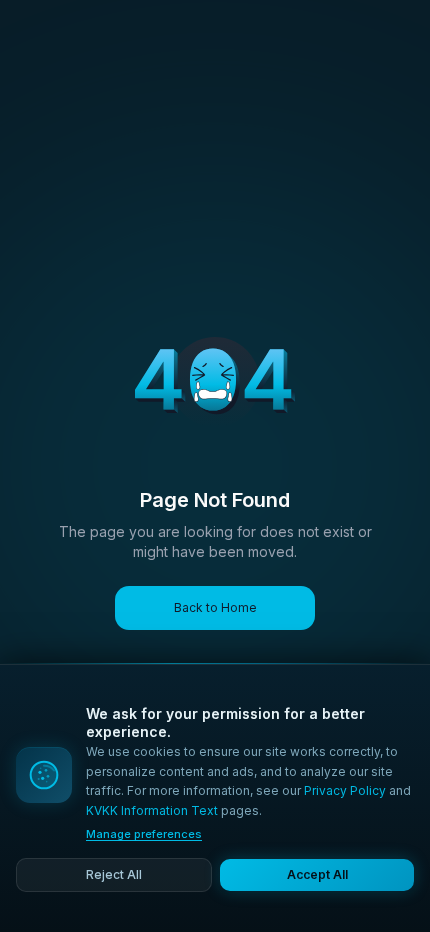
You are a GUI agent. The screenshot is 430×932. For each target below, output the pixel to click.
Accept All (317, 874)
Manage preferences (144, 834)
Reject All (114, 874)
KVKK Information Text (152, 810)
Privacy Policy (345, 790)
